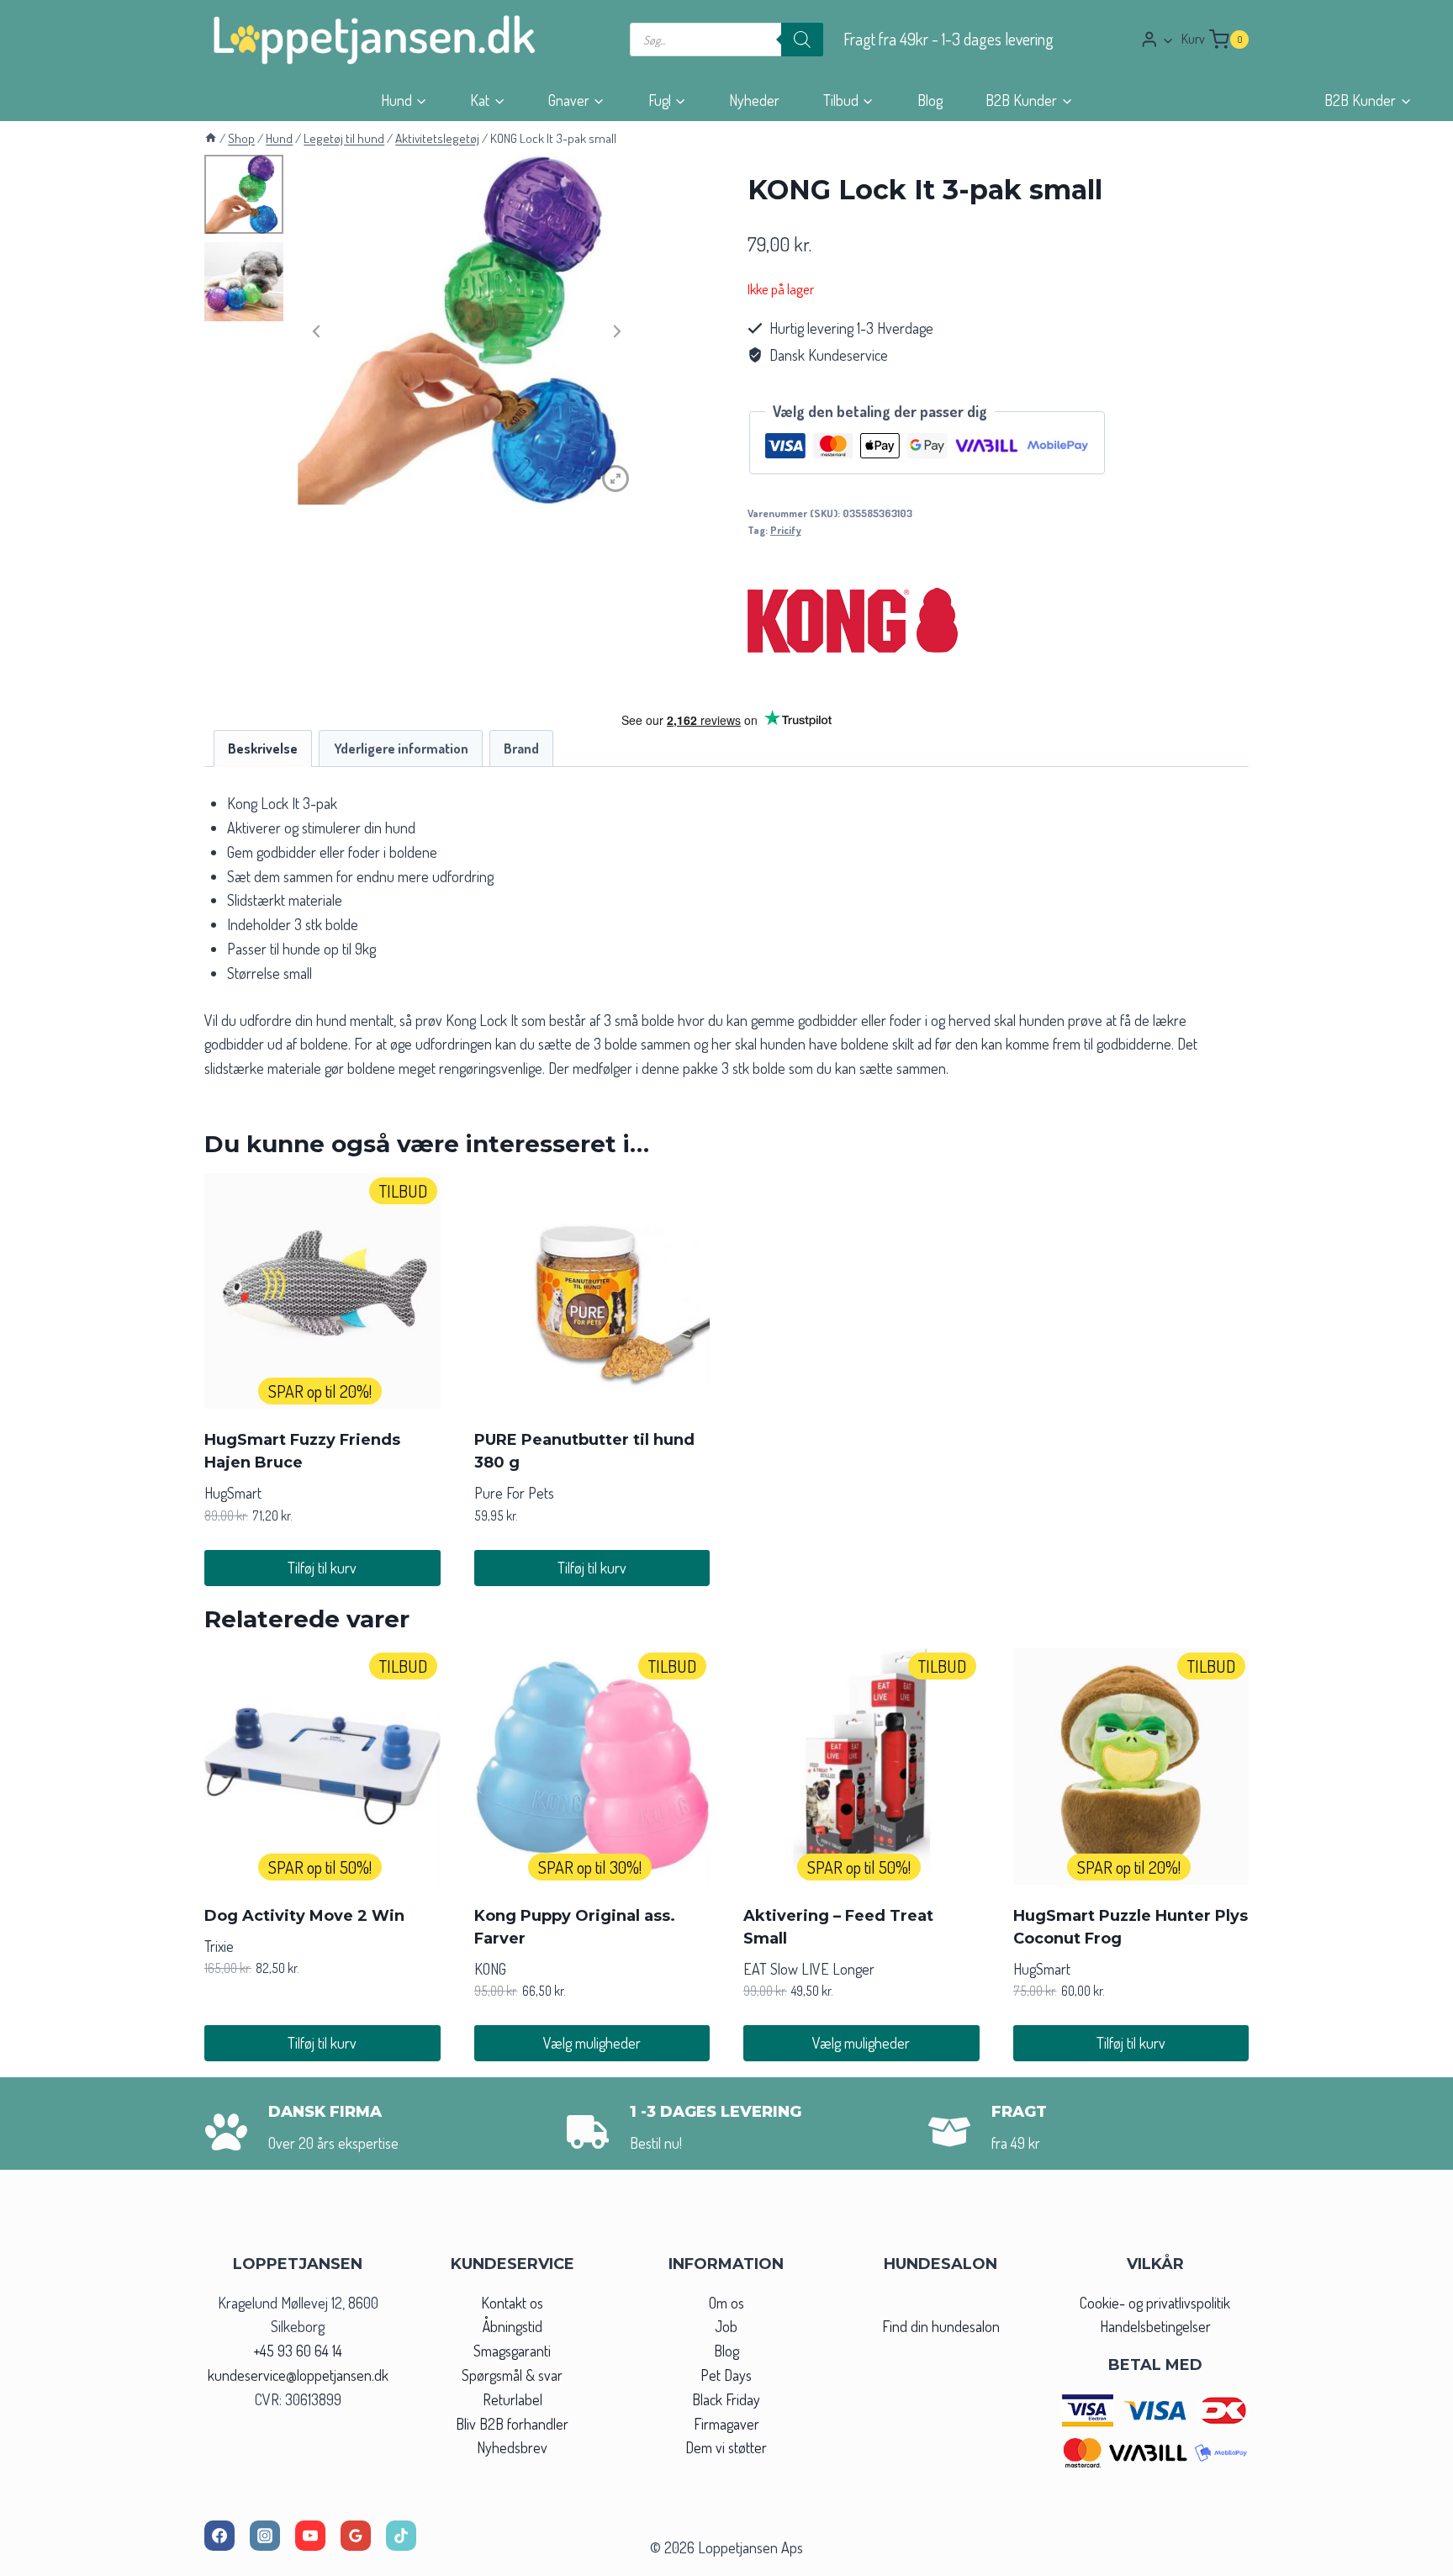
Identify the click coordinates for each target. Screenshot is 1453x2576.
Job (726, 2326)
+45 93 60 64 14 (298, 2351)
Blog (930, 100)
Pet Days (726, 2375)
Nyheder (754, 100)
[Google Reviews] (356, 2536)
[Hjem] (211, 138)
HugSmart (233, 1493)
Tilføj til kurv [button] (322, 1568)
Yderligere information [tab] (401, 748)
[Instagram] (265, 2536)
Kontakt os (512, 2303)
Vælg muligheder (592, 2043)
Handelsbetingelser (1155, 2326)
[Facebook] (219, 2536)
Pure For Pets (514, 1493)
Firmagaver (726, 2424)
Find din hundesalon (941, 2326)
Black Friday (726, 2399)
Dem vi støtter (726, 2447)
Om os (726, 2303)
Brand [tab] (521, 748)
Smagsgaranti (512, 2351)
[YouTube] (310, 2536)
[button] (1168, 40)
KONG (490, 1969)
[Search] (802, 40)
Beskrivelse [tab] (263, 748)
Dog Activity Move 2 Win (304, 1916)
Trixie (219, 1946)
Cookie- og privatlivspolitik (1155, 2303)
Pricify (786, 530)
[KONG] (853, 616)
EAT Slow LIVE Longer (809, 1969)
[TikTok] (401, 2536)
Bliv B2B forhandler (512, 2424)
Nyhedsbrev (512, 2447)
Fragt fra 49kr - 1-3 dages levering (948, 39)
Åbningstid (513, 2326)
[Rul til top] (1410, 2558)
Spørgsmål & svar (512, 2375)
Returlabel (513, 2399)
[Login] (1157, 39)
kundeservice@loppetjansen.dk (298, 2375)
